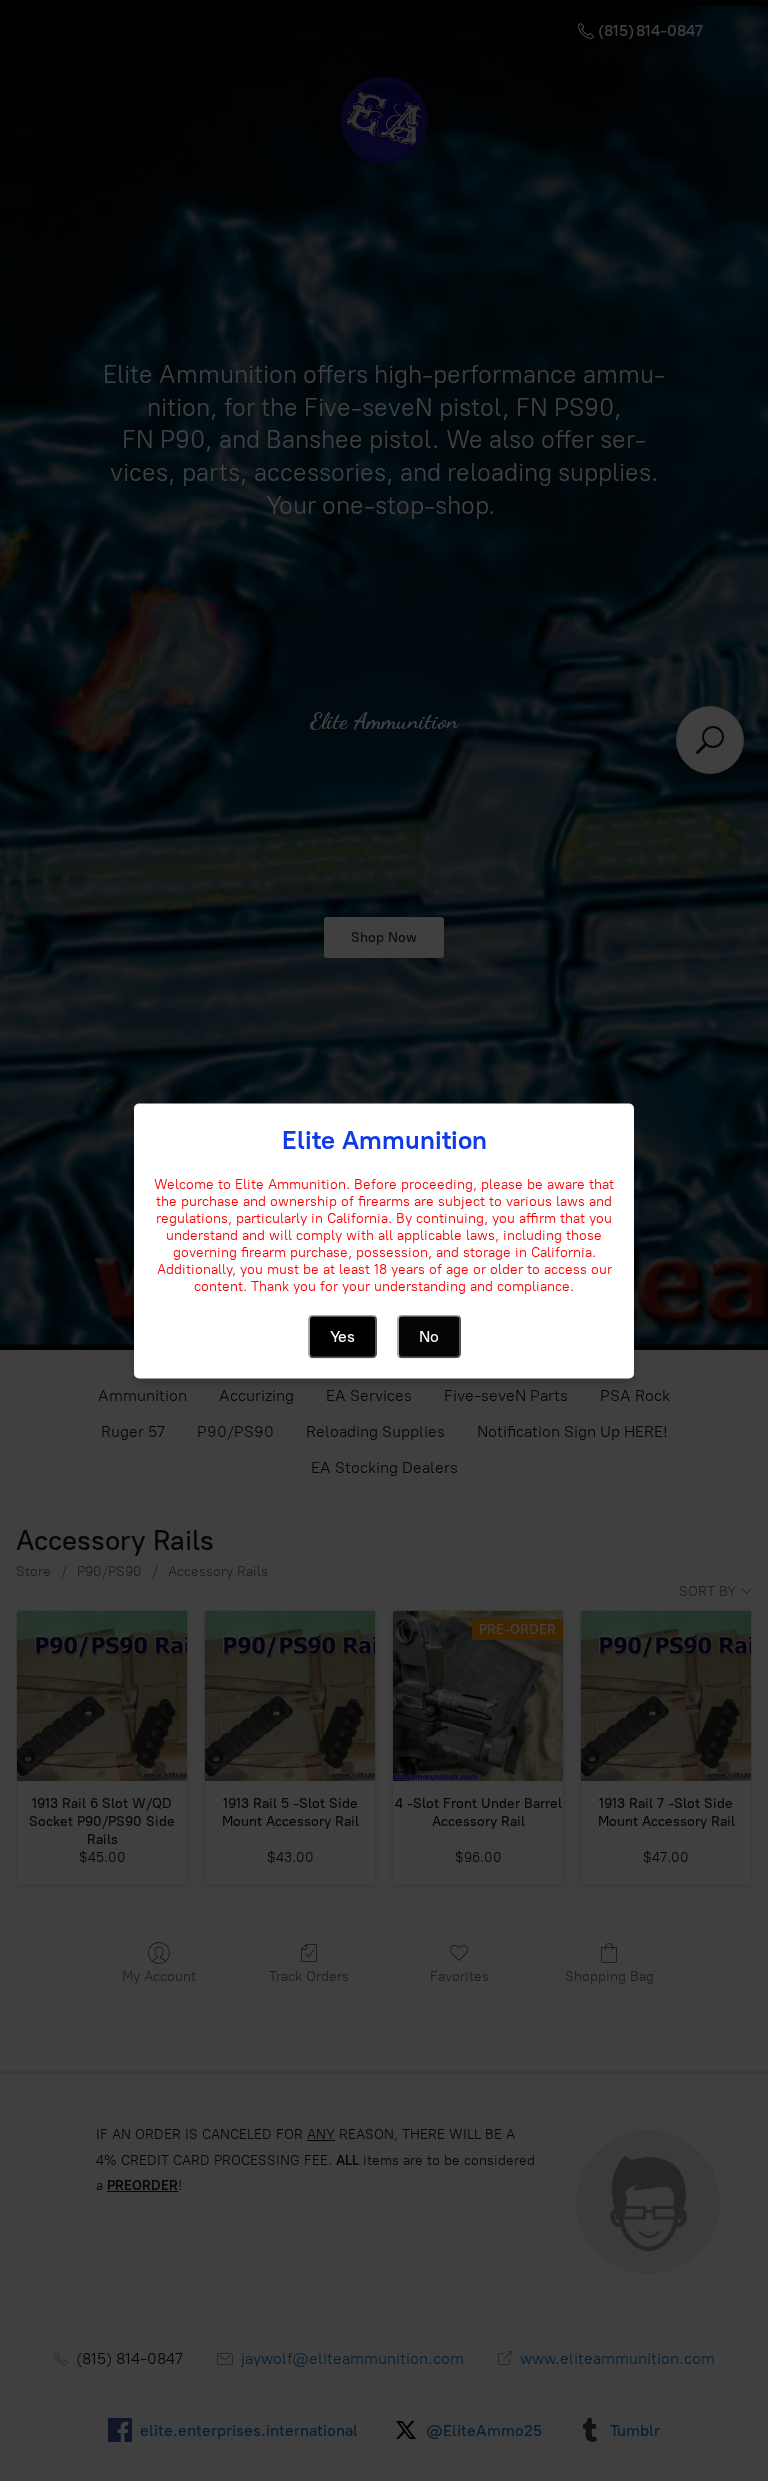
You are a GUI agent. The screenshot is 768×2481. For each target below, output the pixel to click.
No (429, 1335)
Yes (342, 1335)
